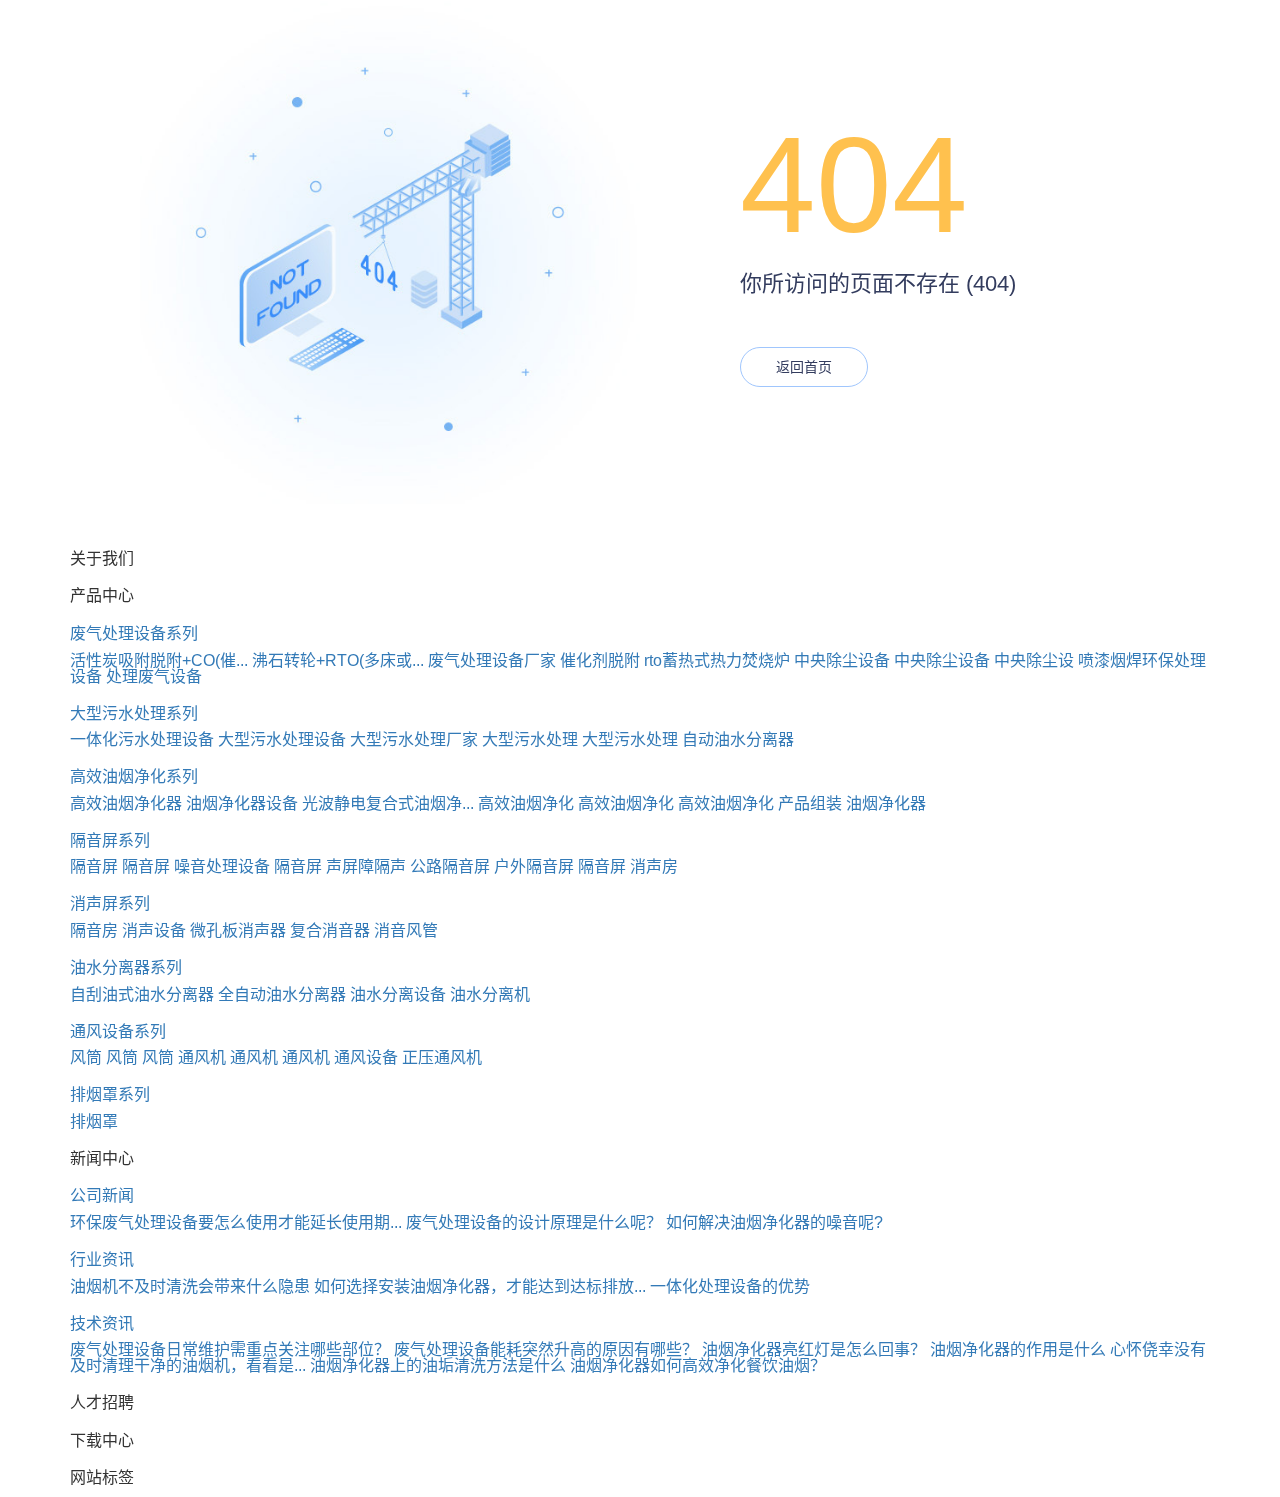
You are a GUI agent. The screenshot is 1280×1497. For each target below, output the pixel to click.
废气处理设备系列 (134, 633)
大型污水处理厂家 (414, 739)
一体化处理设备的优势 (730, 1286)
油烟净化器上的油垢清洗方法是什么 (438, 1365)
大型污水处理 (530, 739)
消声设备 (154, 930)
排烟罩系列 (110, 1094)
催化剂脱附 (600, 660)
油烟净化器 (886, 803)
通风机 (202, 1057)
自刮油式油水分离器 (142, 994)
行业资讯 (102, 1259)
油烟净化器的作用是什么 (1018, 1349)
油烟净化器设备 (242, 803)
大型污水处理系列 (134, 713)
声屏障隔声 (366, 866)
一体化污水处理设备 (142, 739)
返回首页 (804, 367)
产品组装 (810, 803)
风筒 (86, 1057)
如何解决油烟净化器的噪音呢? (774, 1222)
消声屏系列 (110, 903)
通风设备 (366, 1057)
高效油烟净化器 (126, 803)
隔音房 (94, 930)
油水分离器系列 (126, 967)
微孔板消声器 (238, 930)
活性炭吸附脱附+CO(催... (159, 660)
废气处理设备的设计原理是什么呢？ (534, 1222)
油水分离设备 (398, 994)
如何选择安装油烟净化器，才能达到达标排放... (480, 1286)
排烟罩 (94, 1121)
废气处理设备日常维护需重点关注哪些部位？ (230, 1349)
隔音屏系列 (110, 840)
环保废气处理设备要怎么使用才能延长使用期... (236, 1222)
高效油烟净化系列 (134, 776)
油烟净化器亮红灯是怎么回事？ (814, 1349)
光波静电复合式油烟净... (388, 803)
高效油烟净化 (526, 803)
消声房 (654, 866)
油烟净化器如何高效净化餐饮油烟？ (698, 1365)
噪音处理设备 (222, 866)
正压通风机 (442, 1057)
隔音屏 (94, 866)
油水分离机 (490, 994)
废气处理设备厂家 (492, 660)
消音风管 (406, 930)
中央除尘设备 (842, 660)
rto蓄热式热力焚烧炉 (717, 660)
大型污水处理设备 (282, 739)
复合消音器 (330, 930)
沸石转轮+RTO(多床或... (338, 660)
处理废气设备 (154, 676)
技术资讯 (102, 1323)
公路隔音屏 (450, 866)
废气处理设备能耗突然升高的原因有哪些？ (546, 1349)
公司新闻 (102, 1195)
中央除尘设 (1034, 660)
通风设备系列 (118, 1031)
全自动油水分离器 (282, 994)
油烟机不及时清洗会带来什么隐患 (190, 1286)
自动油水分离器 (738, 739)
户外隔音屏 (534, 866)
